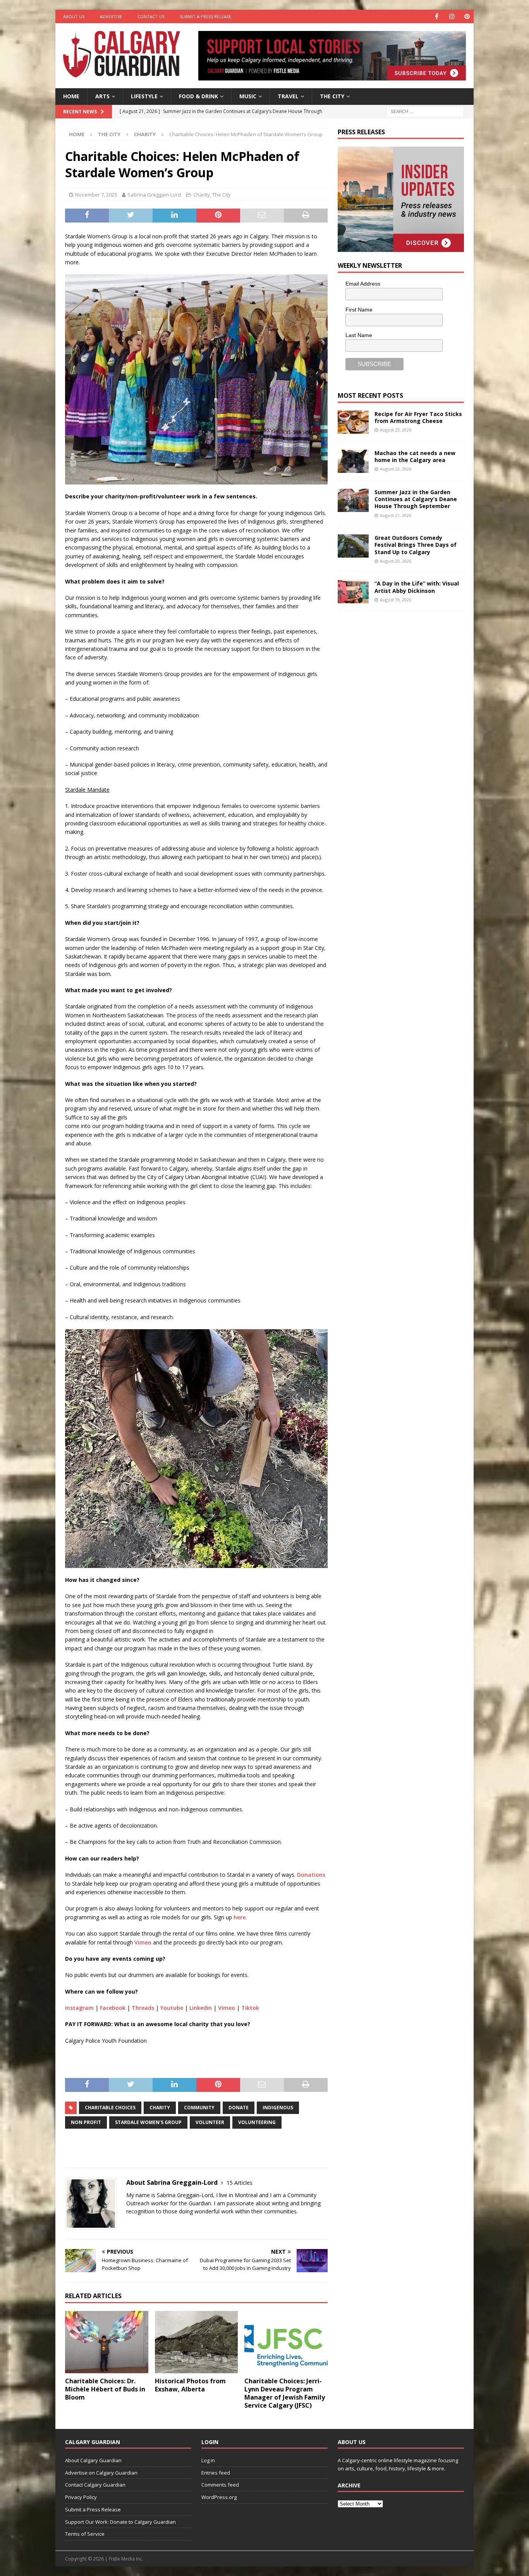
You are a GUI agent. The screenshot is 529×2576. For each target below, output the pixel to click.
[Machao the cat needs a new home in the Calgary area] (353, 461)
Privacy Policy (81, 2497)
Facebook (113, 2008)
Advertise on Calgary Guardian (101, 2473)
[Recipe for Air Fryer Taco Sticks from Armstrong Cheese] (353, 422)
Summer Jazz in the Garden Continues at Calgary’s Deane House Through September (416, 499)
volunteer (210, 2122)
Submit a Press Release (205, 16)
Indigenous (278, 2108)
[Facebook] (437, 16)
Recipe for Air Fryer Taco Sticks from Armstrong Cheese (418, 417)
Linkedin (201, 2008)
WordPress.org (219, 2497)
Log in (208, 2460)
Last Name (359, 335)
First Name (359, 310)
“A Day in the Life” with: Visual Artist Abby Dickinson (417, 587)
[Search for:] (425, 111)
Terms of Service (85, 2534)
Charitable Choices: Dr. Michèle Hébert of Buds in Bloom (105, 2389)
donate (239, 2108)
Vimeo (143, 1942)
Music (248, 96)
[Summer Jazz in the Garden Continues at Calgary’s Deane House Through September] (353, 500)
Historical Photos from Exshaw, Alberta (190, 2385)
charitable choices (110, 2108)
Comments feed (220, 2485)
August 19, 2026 (396, 600)
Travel (288, 96)
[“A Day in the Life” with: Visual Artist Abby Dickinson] (353, 592)
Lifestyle (144, 96)
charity (160, 2108)
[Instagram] (452, 16)
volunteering (257, 2122)
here (240, 1917)
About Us (74, 16)
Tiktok (250, 2008)
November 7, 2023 (96, 195)
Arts (102, 96)
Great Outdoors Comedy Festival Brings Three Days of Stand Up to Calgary (416, 545)
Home (71, 96)
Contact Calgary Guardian (95, 2485)
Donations (311, 1875)
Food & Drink (198, 96)
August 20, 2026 (396, 561)
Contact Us (151, 16)
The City (332, 96)
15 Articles (240, 2183)
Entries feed (216, 2473)
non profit (86, 2122)
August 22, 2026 (396, 469)
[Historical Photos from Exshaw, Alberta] (197, 2342)
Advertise (111, 16)
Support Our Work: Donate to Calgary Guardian (120, 2522)
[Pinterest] (467, 16)
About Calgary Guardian (93, 2460)
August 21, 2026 (396, 515)
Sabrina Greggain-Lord (154, 195)
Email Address (363, 284)
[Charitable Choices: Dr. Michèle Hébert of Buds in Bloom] (107, 2342)
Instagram (79, 2008)
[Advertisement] (396, 737)
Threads (143, 2008)
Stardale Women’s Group (148, 2122)
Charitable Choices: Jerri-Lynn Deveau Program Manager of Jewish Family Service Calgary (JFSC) (285, 2393)
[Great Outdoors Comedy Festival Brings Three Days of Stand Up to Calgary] (353, 546)
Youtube (172, 2008)
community (199, 2108)
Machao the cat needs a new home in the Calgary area (415, 456)
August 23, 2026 (396, 430)
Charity (202, 195)
